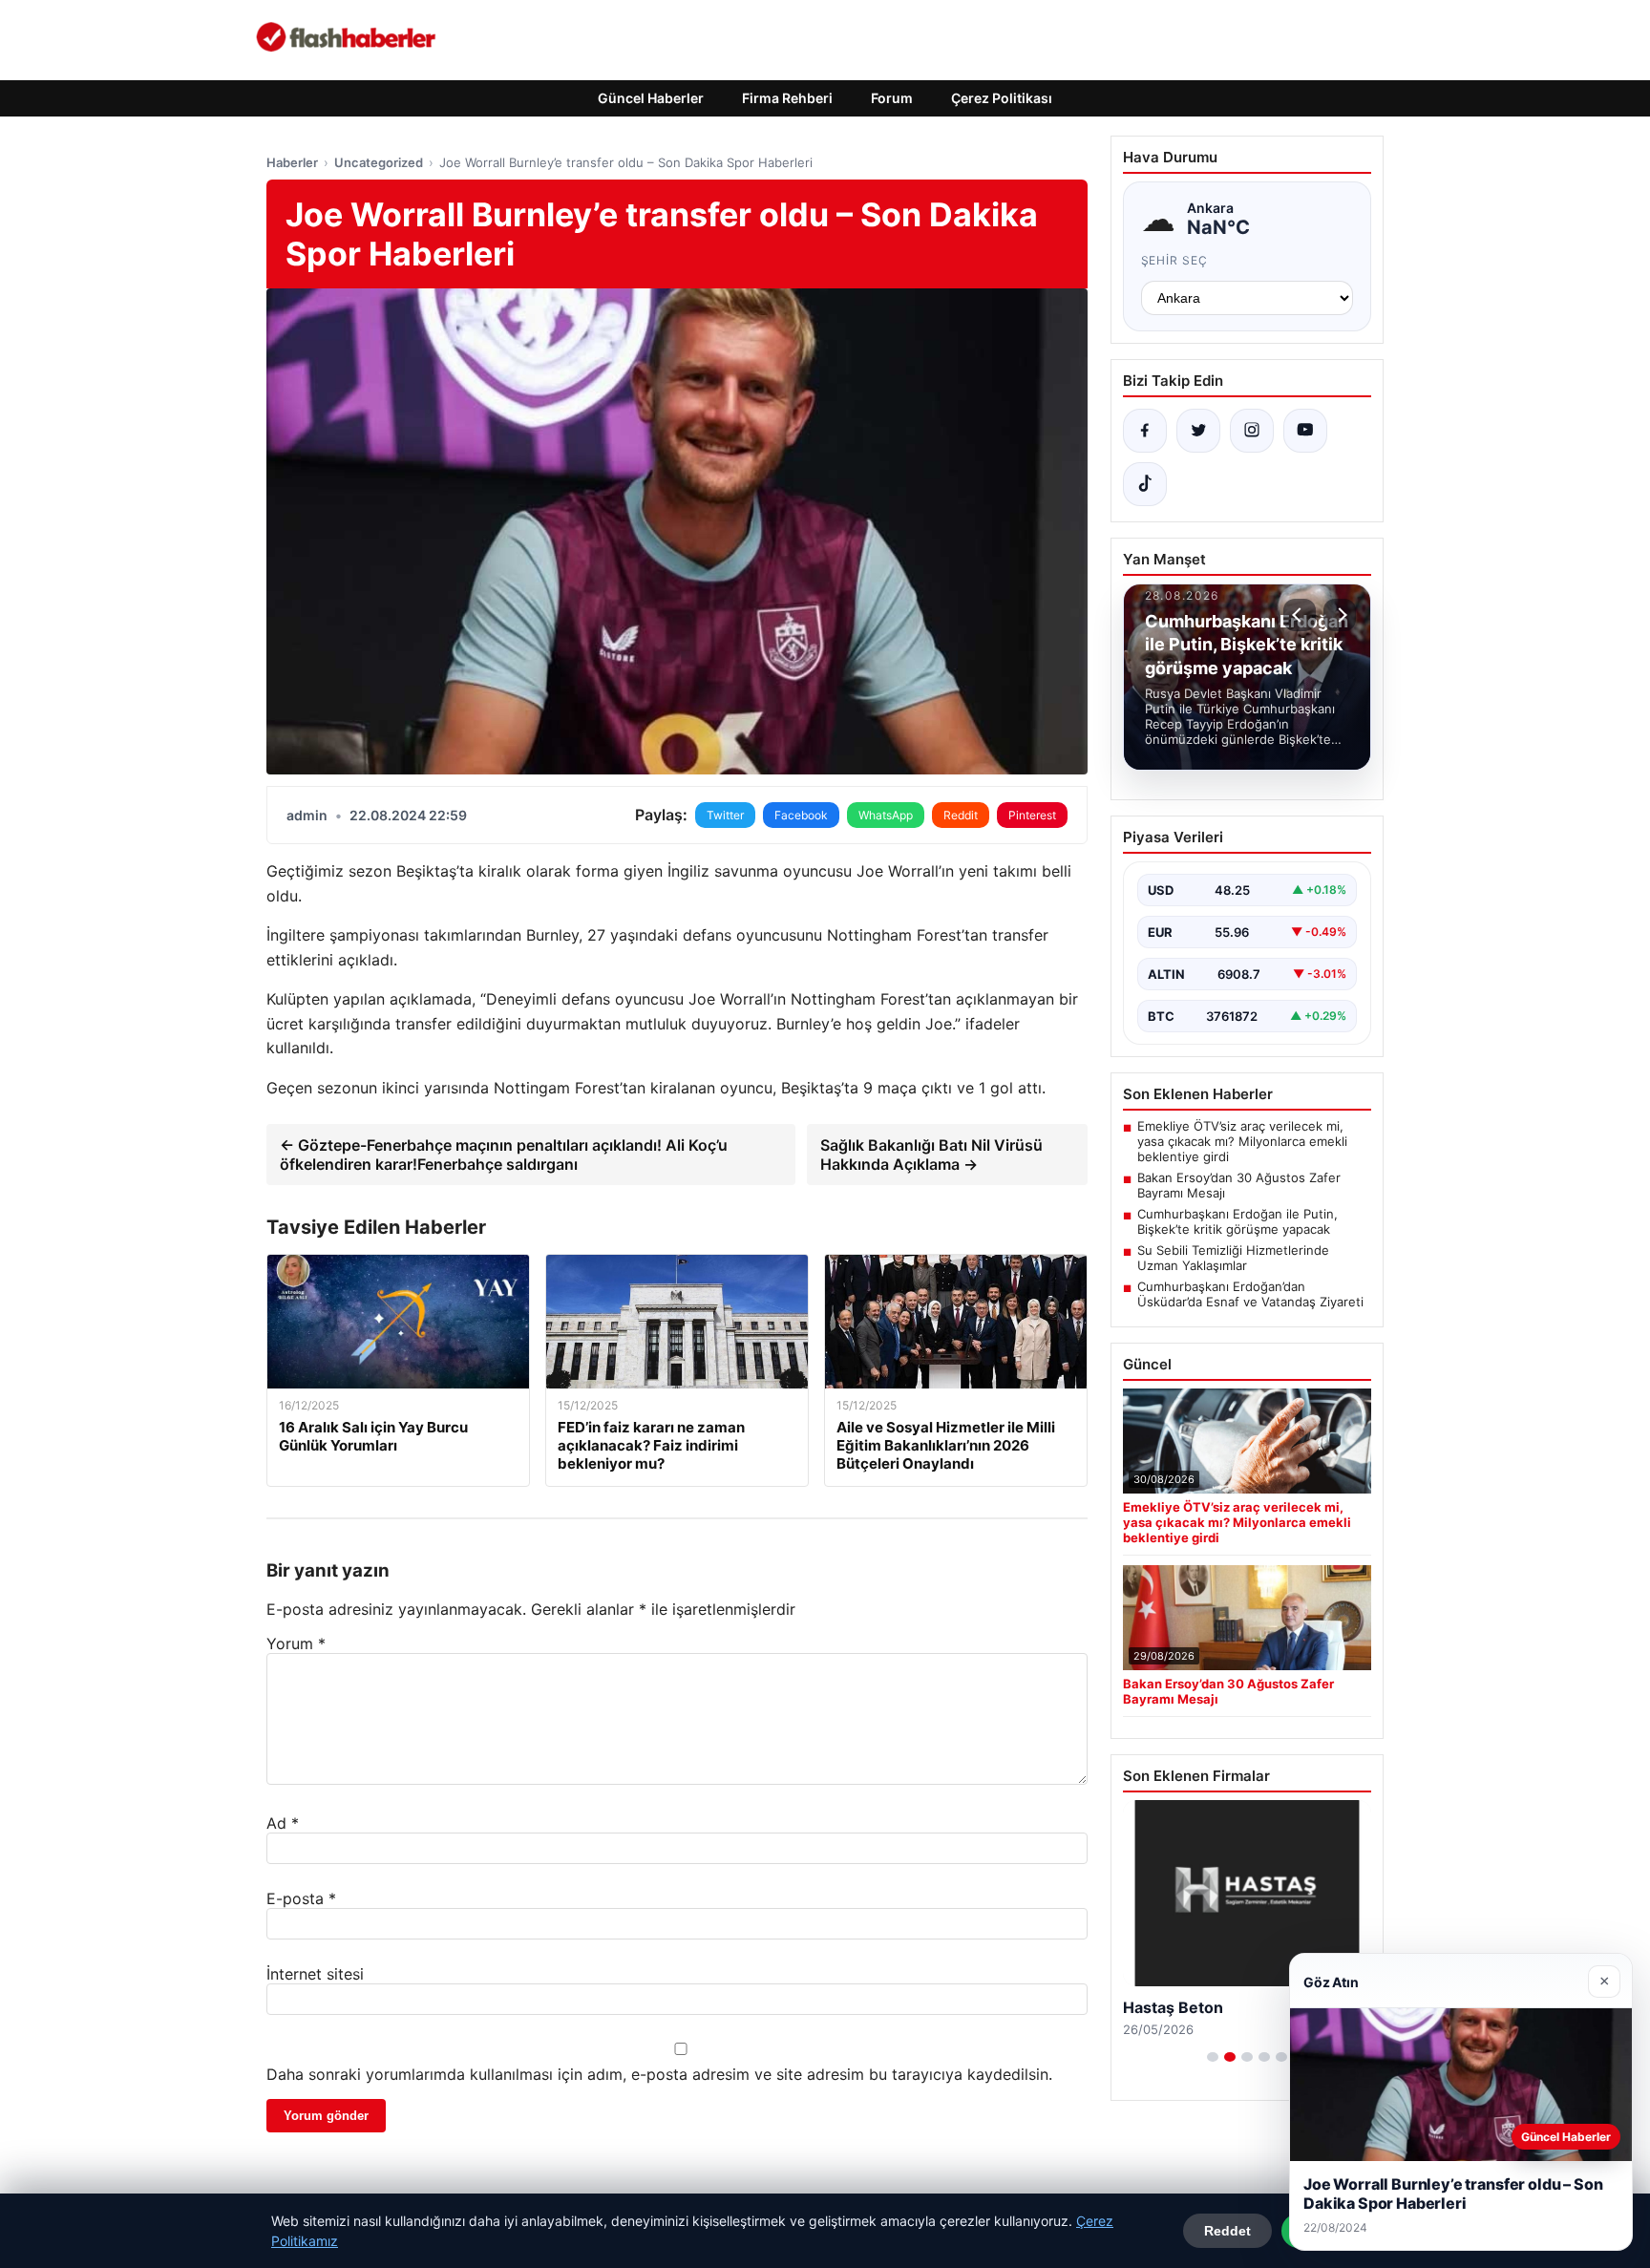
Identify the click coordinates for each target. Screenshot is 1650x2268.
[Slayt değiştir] (1213, 2057)
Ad (283, 1823)
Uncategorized (379, 162)
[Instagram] (1252, 431)
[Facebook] (1145, 431)
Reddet (1227, 2231)
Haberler (292, 162)
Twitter (725, 815)
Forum (892, 98)
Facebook (801, 815)
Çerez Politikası (1002, 98)
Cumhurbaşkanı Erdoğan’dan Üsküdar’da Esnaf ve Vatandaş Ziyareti (1250, 1294)
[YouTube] (1305, 431)
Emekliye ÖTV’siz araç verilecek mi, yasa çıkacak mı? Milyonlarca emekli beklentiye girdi (1242, 1141)
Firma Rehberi (787, 98)
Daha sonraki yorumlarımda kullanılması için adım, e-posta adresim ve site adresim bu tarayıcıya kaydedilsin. (659, 2074)
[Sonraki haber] (1340, 615)
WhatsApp (886, 815)
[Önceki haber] (1300, 615)
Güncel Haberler (651, 98)
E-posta (301, 1898)
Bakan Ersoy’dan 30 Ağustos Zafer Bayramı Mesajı (1239, 1185)
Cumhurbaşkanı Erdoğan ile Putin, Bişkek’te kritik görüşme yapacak (1237, 1221)
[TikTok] (1145, 484)
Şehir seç (1175, 260)
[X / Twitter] (1198, 431)
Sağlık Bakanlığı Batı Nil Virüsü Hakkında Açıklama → (931, 1155)
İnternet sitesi (315, 1974)
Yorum (296, 1643)
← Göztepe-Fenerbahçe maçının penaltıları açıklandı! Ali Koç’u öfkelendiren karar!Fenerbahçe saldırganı (504, 1155)
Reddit (961, 815)
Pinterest (1032, 815)
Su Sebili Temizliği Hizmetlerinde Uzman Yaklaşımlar (1233, 1258)
